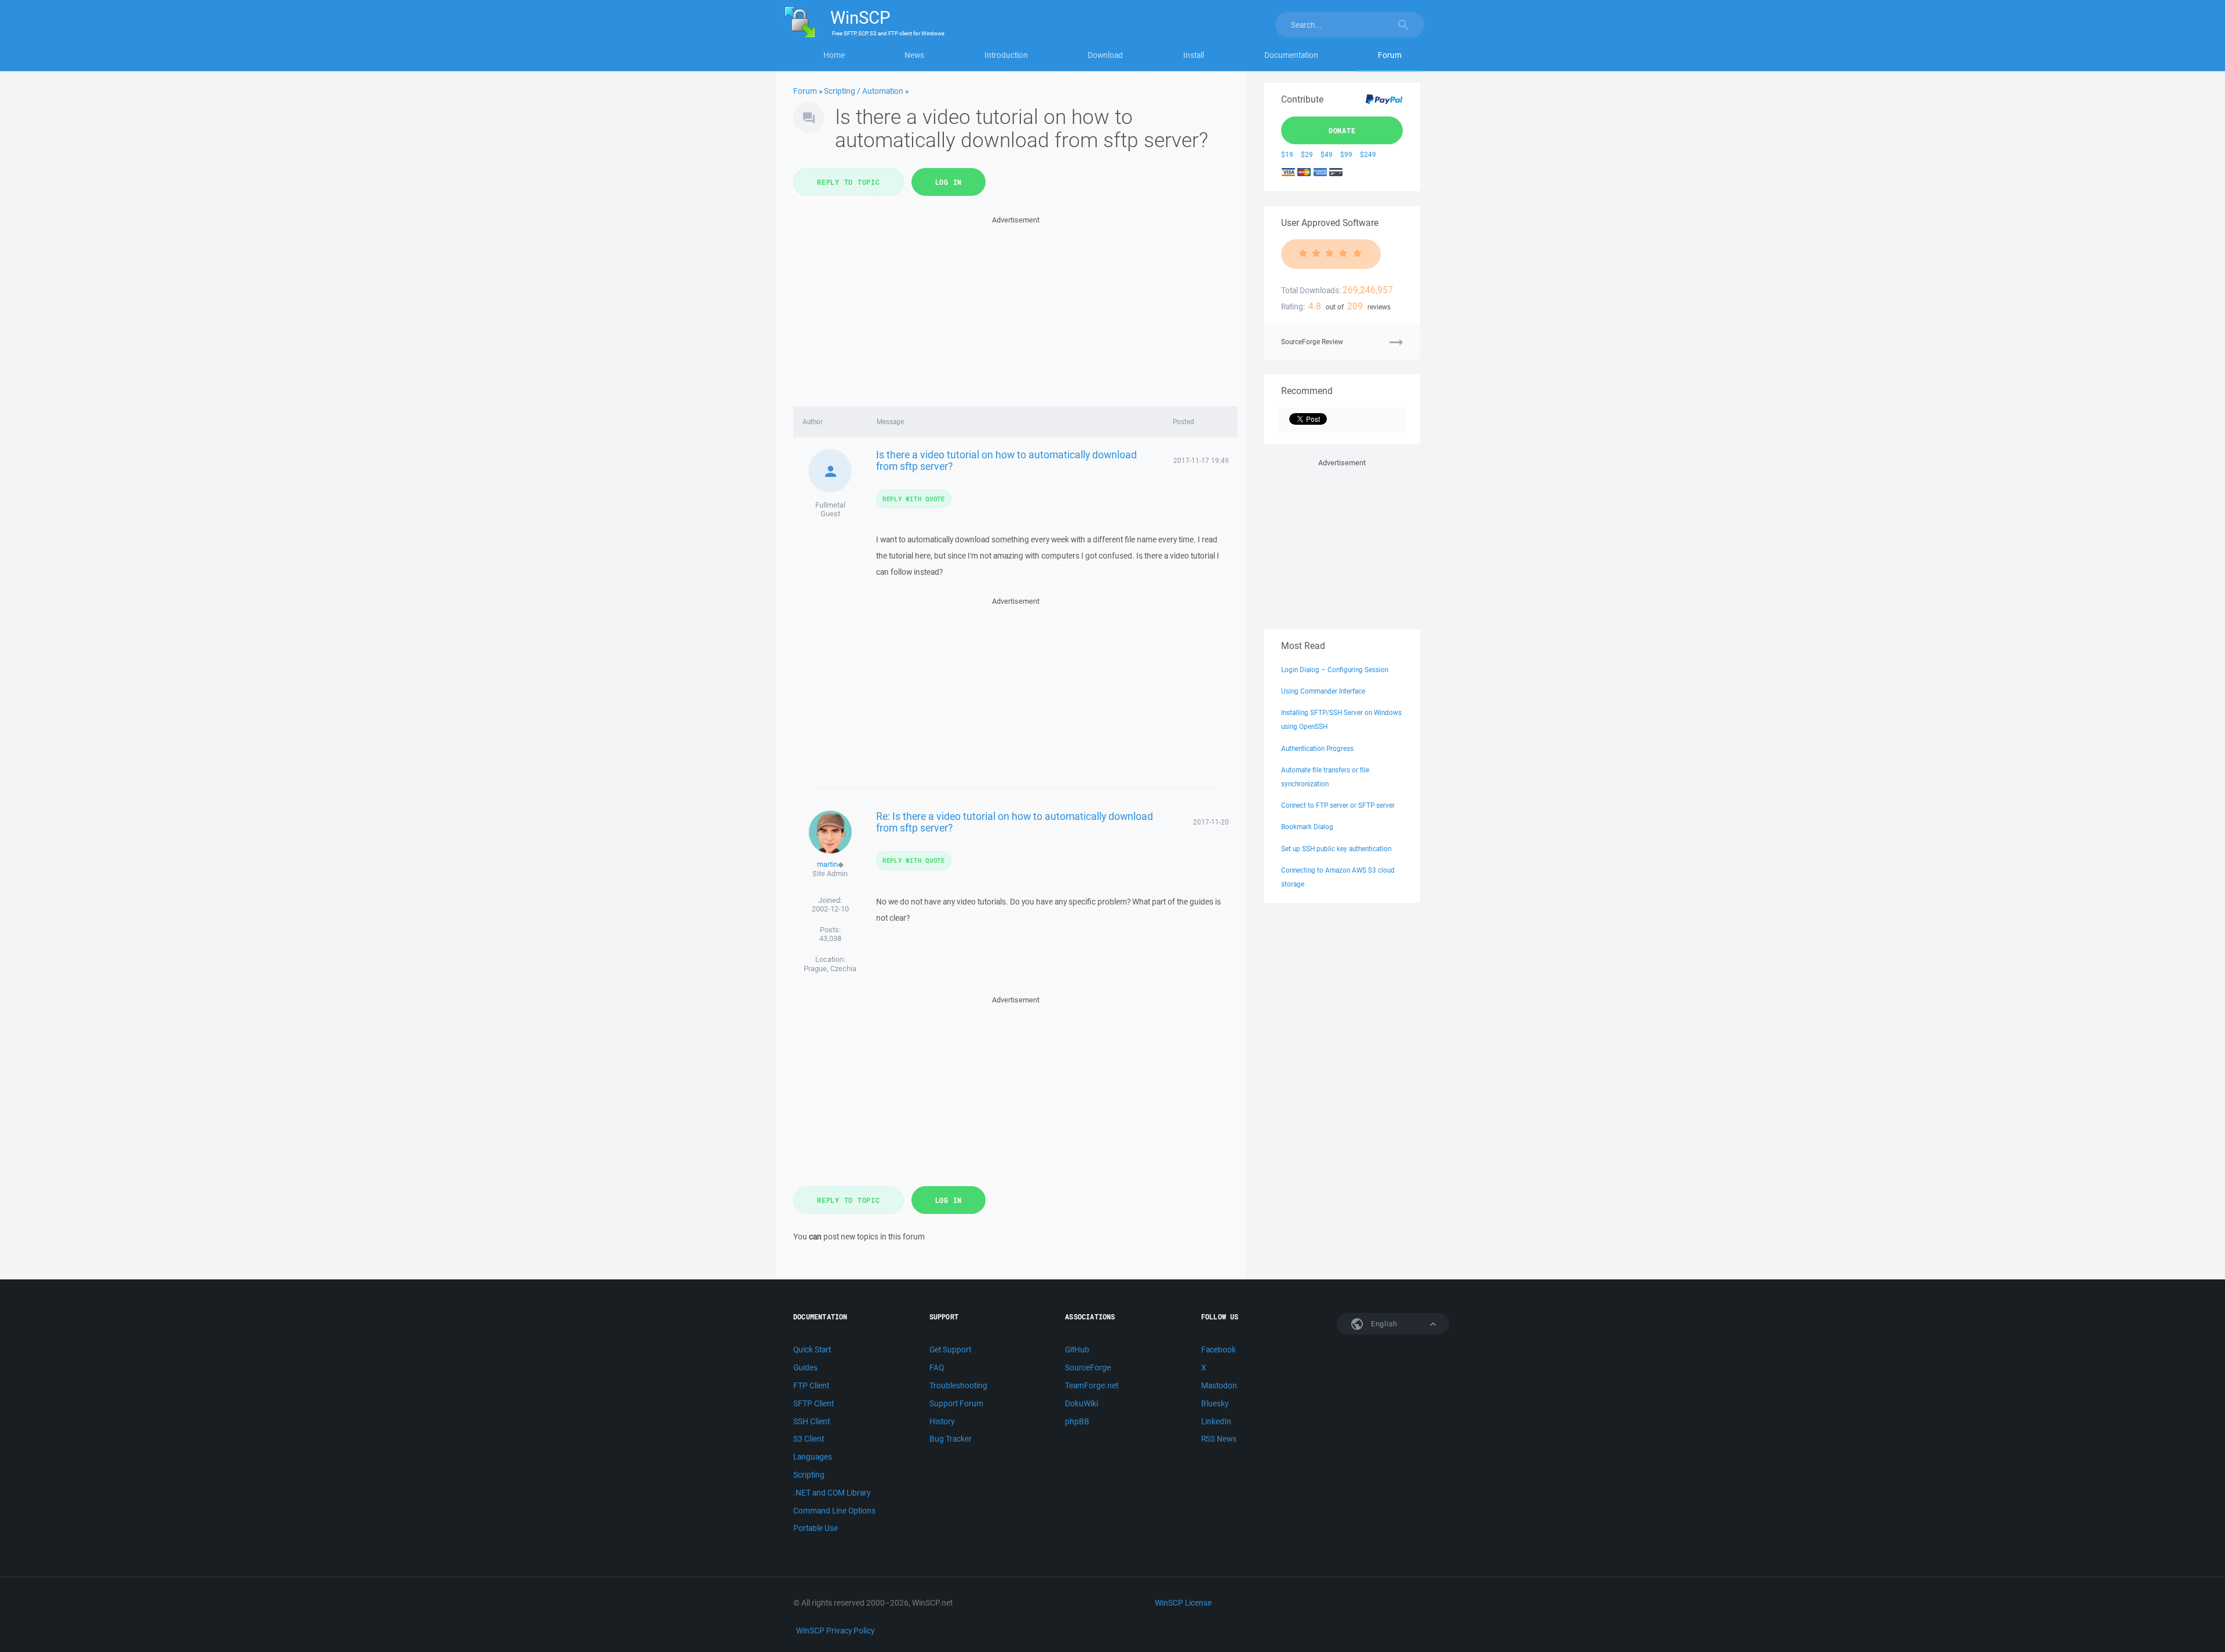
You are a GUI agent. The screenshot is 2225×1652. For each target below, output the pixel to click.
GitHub (1077, 1350)
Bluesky (1215, 1403)
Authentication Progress (1317, 748)
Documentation (1291, 55)
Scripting (809, 1475)
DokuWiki (1082, 1403)
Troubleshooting (958, 1385)
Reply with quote (914, 499)
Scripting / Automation (864, 91)
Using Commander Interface (1323, 691)
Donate (1342, 130)
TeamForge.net (1092, 1385)
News (914, 55)
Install (1194, 55)
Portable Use (816, 1528)
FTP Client (811, 1385)
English (1383, 1324)
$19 (1287, 154)
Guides (805, 1367)
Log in (949, 182)
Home (834, 55)
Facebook (1219, 1350)
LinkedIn (1216, 1421)
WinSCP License (1183, 1603)
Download (1105, 55)
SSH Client (811, 1421)
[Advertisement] (1015, 308)
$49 (1327, 154)
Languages (813, 1457)
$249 (1368, 154)
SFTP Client (814, 1403)
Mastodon (1219, 1385)
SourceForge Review (1312, 342)
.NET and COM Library (832, 1493)
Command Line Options (834, 1511)
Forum (1390, 55)
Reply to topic (849, 182)
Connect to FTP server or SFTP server (1338, 805)
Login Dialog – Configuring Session (1335, 670)
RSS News (1219, 1439)
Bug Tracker (951, 1439)
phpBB (1077, 1421)
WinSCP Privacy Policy (835, 1631)
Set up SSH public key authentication (1336, 849)
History (942, 1421)
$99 (1346, 154)
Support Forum (956, 1403)
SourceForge (1088, 1367)
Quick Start (812, 1350)
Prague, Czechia (830, 969)
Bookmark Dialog (1307, 827)
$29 (1307, 154)
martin (827, 864)
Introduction (1006, 55)
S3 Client (809, 1439)
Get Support (950, 1350)
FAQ (937, 1367)
